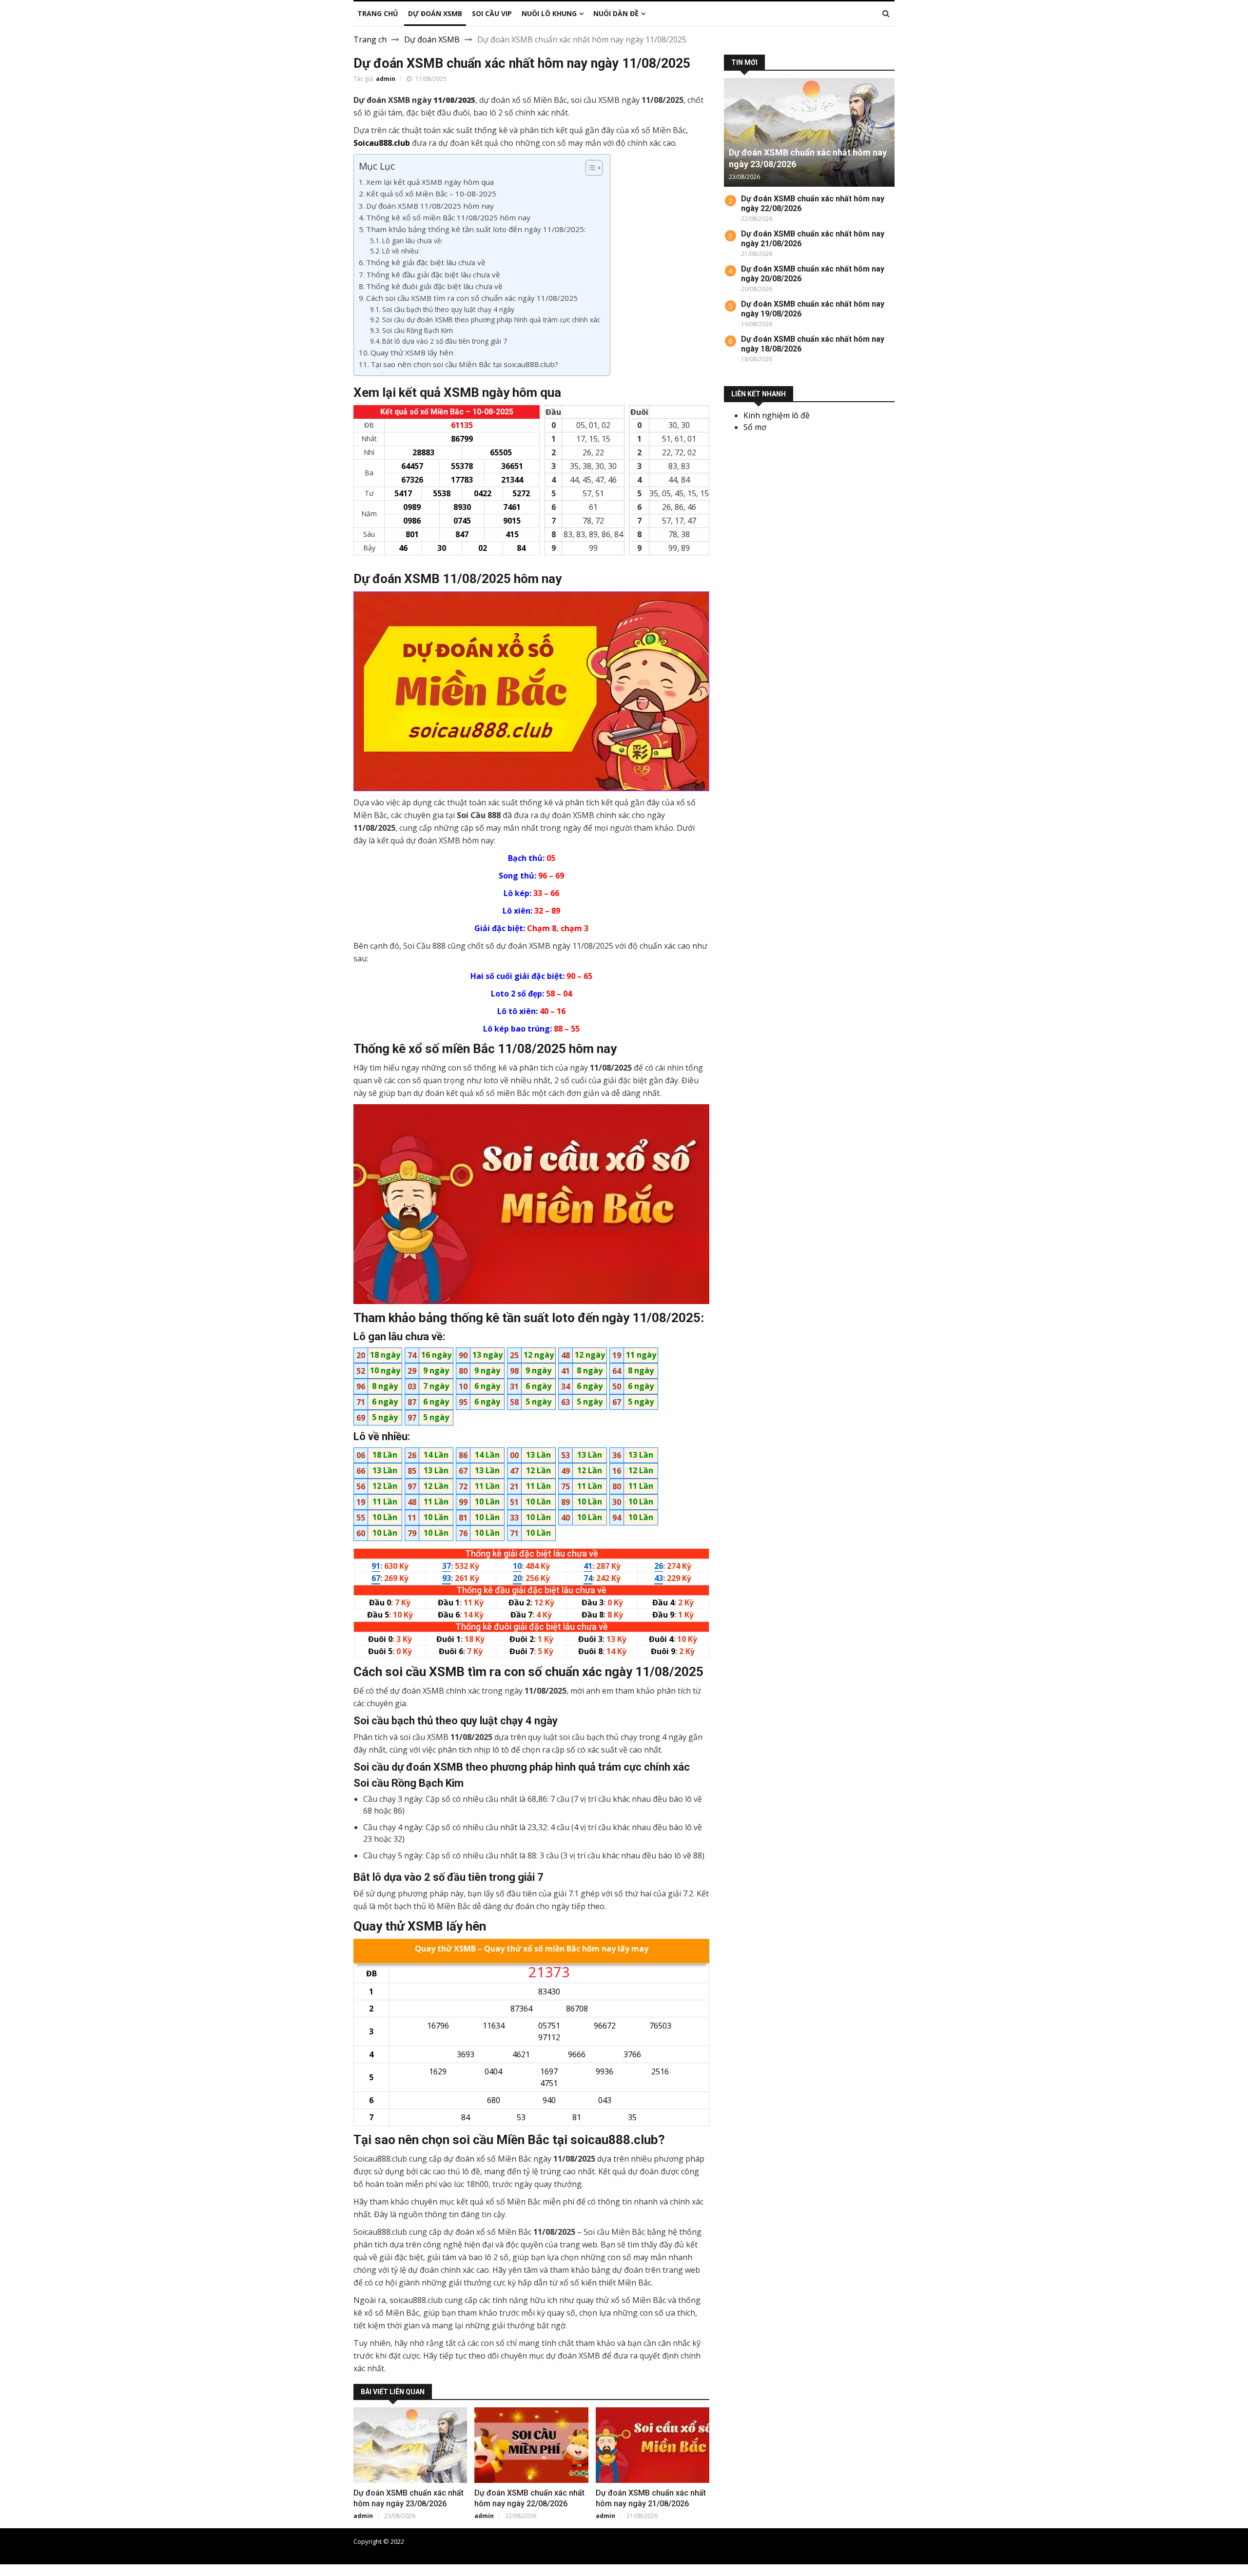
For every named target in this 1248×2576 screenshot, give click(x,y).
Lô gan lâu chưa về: (412, 241)
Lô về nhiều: (401, 251)
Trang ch (370, 39)
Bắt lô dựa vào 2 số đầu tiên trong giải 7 (445, 341)
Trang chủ (880, 2541)
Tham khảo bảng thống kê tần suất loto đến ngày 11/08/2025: (476, 229)
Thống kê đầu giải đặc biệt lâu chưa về (433, 274)
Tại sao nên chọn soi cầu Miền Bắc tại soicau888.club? (464, 364)
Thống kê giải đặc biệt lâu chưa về (426, 262)
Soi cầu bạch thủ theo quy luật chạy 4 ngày (448, 309)
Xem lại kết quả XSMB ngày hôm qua (430, 182)
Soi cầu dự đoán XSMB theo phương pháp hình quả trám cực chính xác (491, 320)
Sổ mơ (755, 427)
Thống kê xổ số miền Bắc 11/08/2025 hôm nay (448, 217)
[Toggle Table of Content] (589, 168)
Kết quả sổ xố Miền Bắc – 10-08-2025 (431, 194)
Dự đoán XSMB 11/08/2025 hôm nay (430, 206)
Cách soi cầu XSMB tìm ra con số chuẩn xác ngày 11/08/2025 (472, 298)
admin (386, 79)
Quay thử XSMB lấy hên (412, 352)
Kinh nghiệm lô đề (777, 415)
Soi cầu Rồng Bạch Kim (418, 330)
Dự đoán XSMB (432, 39)
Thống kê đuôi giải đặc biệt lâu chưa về (434, 286)
